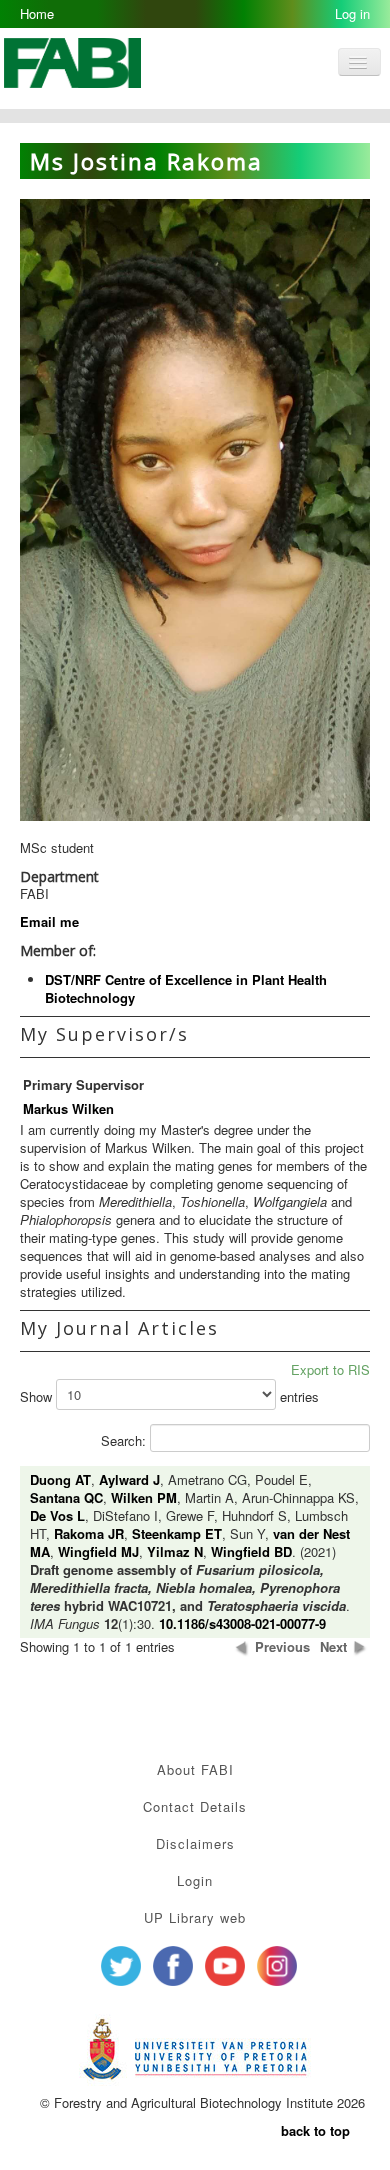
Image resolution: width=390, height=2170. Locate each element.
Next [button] (333, 1647)
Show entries (169, 1397)
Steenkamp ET (177, 1533)
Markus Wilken (68, 1108)
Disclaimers (195, 1843)
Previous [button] (282, 1647)
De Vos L (57, 1515)
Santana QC (66, 1497)
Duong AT (60, 1479)
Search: (125, 1440)
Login (195, 1880)
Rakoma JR (89, 1533)
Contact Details (195, 1806)
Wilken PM (144, 1497)
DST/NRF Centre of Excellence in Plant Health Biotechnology (186, 988)
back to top (315, 2130)
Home (37, 13)
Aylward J (129, 1479)
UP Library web (195, 1917)
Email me (49, 921)
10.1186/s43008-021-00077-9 (242, 1623)
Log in (352, 13)
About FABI (195, 1769)
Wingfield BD (251, 1551)
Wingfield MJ (98, 1551)
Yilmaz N (175, 1551)
